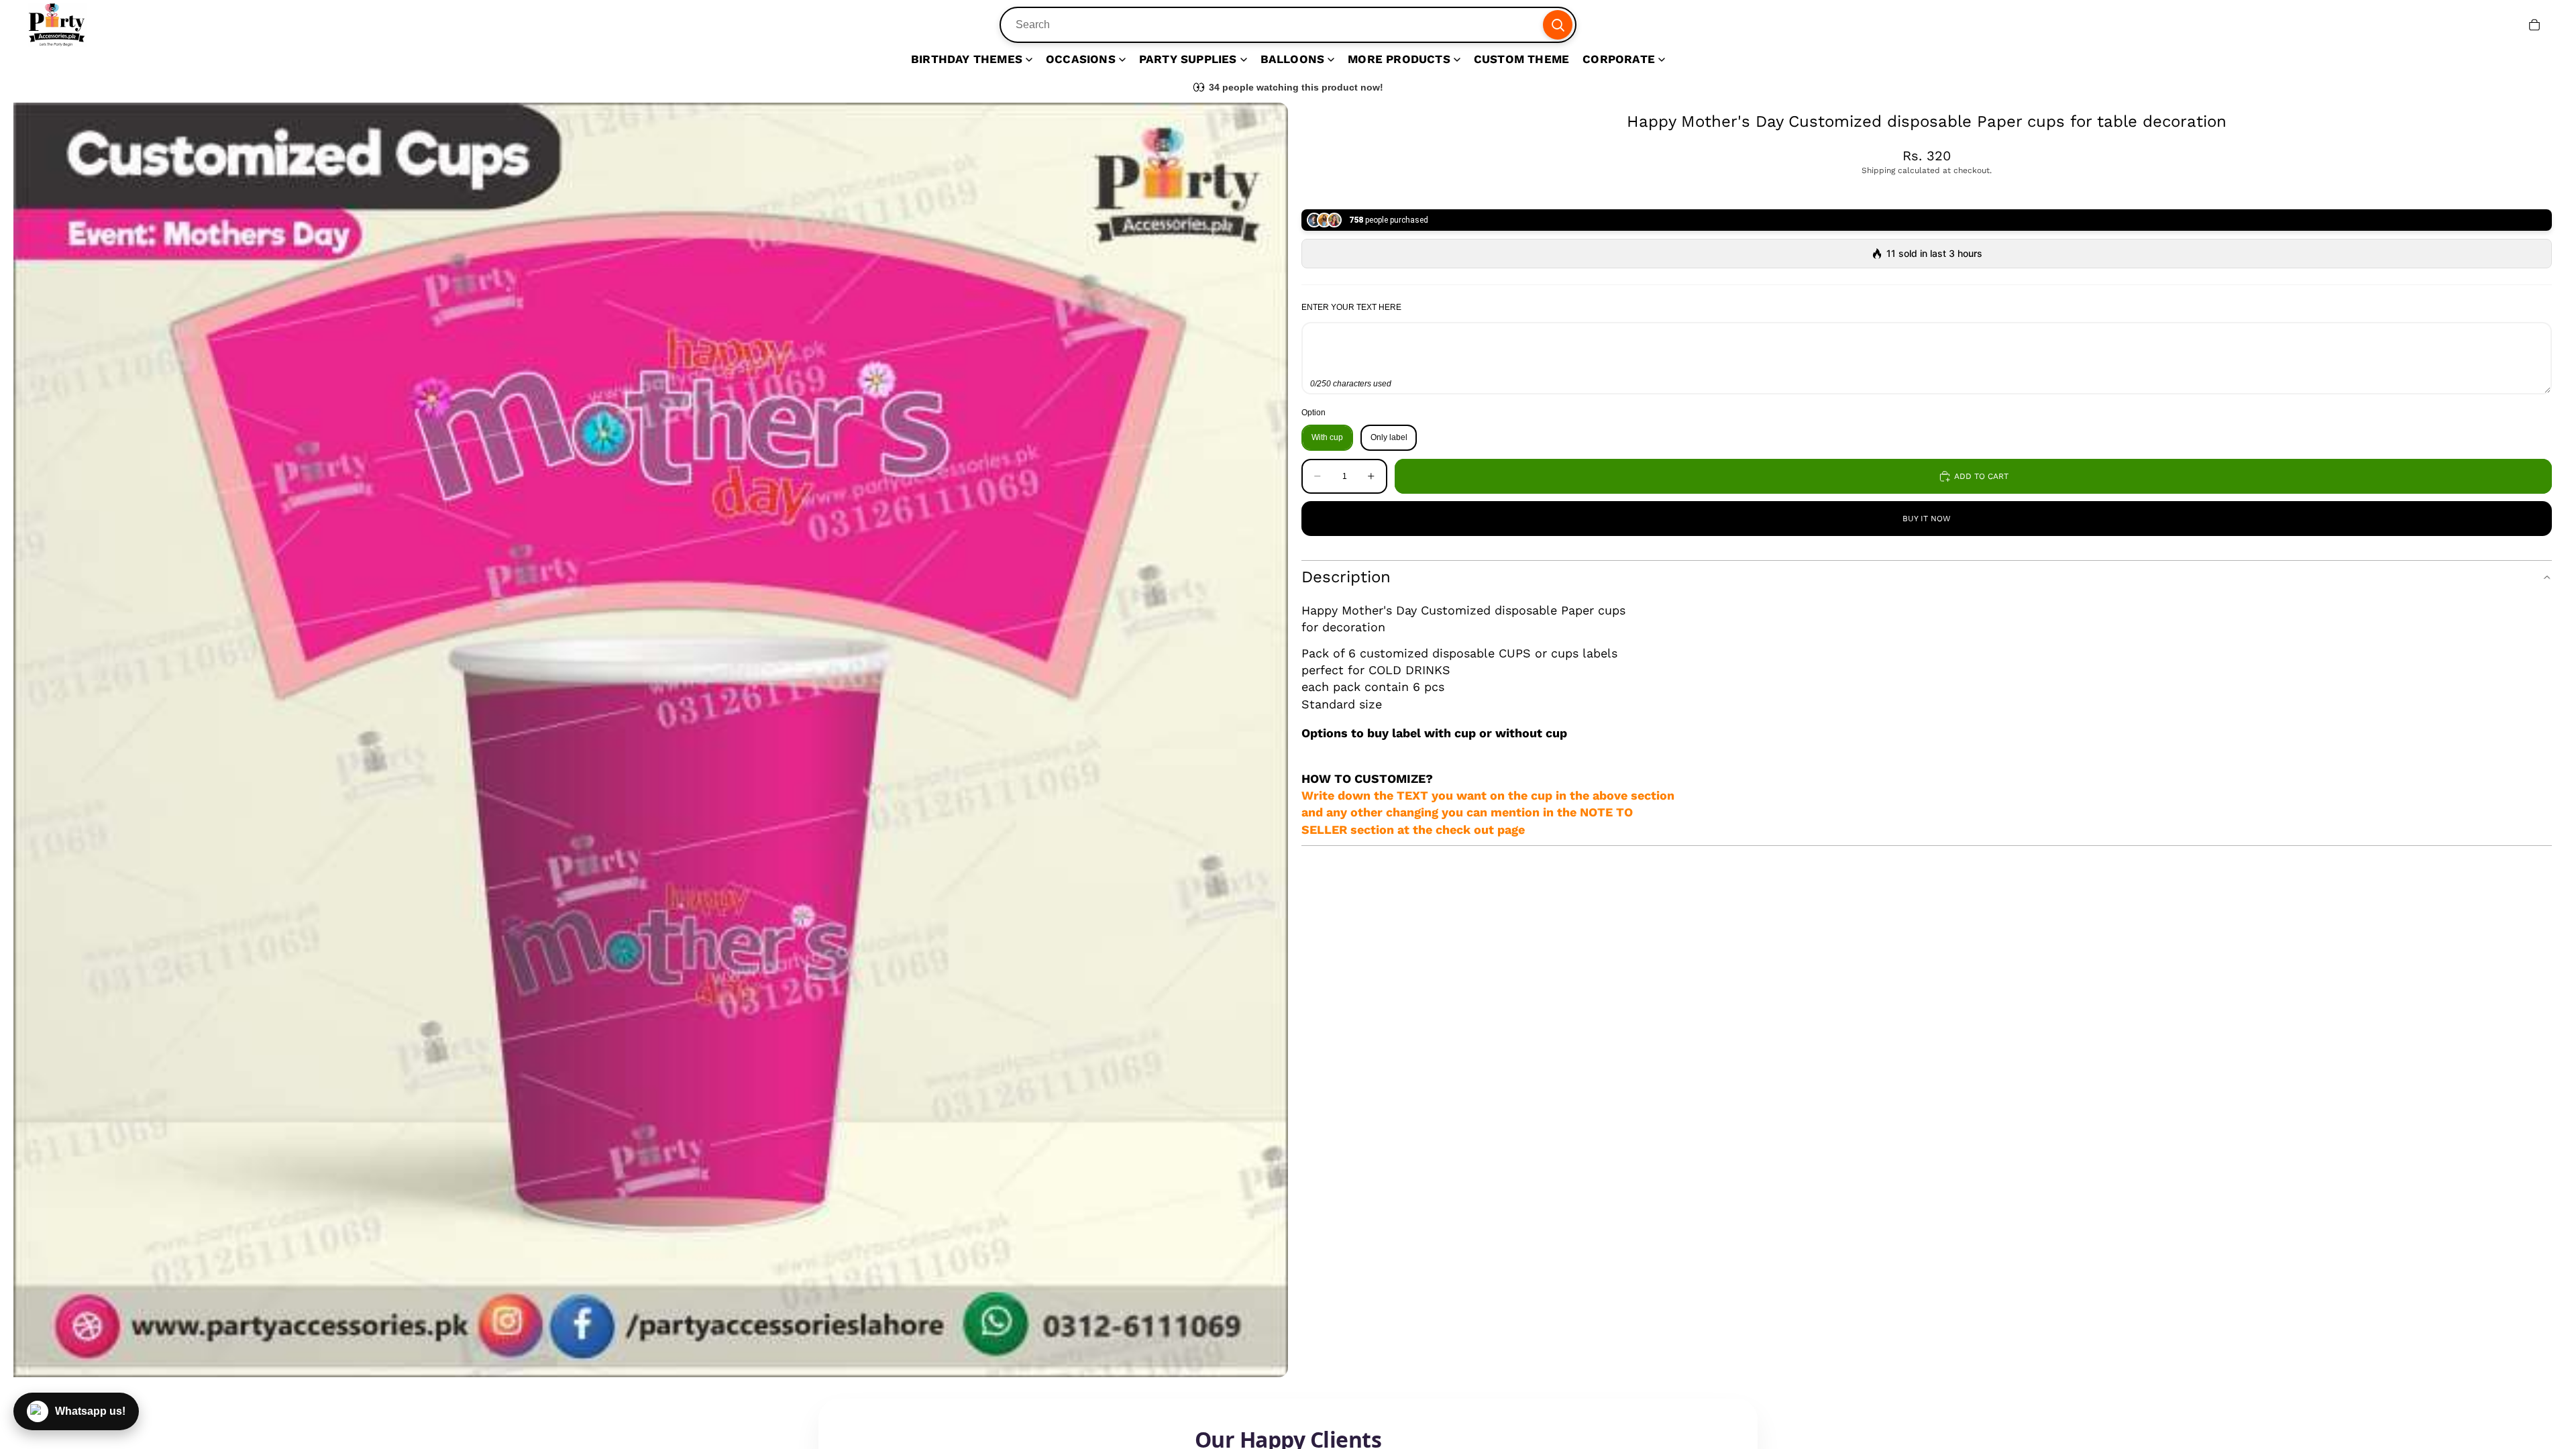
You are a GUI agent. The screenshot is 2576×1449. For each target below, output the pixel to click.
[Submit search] (1558, 25)
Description (1346, 577)
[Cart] (2534, 25)
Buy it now (1927, 519)
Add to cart (1981, 476)
